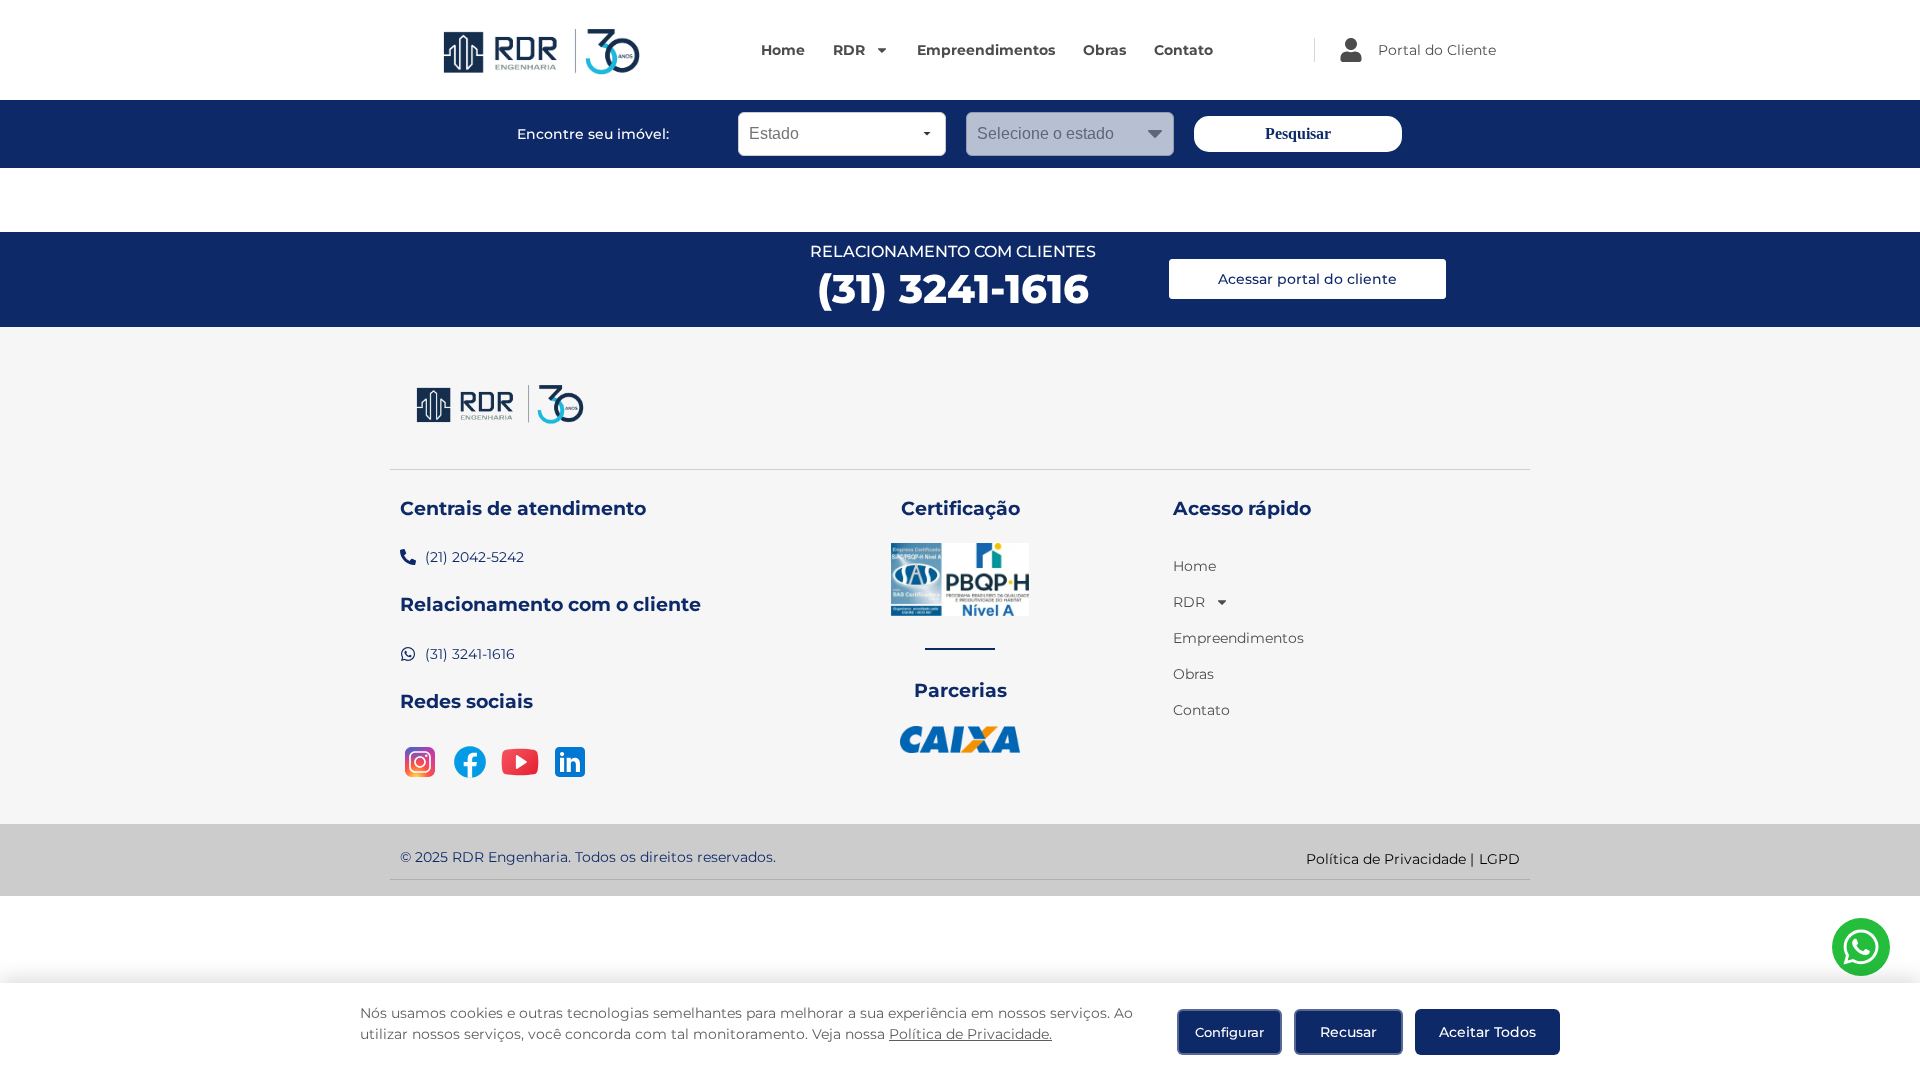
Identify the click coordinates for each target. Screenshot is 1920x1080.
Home (783, 50)
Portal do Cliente (1437, 50)
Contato (1183, 50)
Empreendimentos (986, 50)
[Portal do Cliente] (1351, 50)
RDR (849, 50)
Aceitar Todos (1487, 1032)
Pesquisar (1298, 133)
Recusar (1348, 1032)
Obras (1104, 50)
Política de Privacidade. (970, 1034)
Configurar (1229, 1032)
